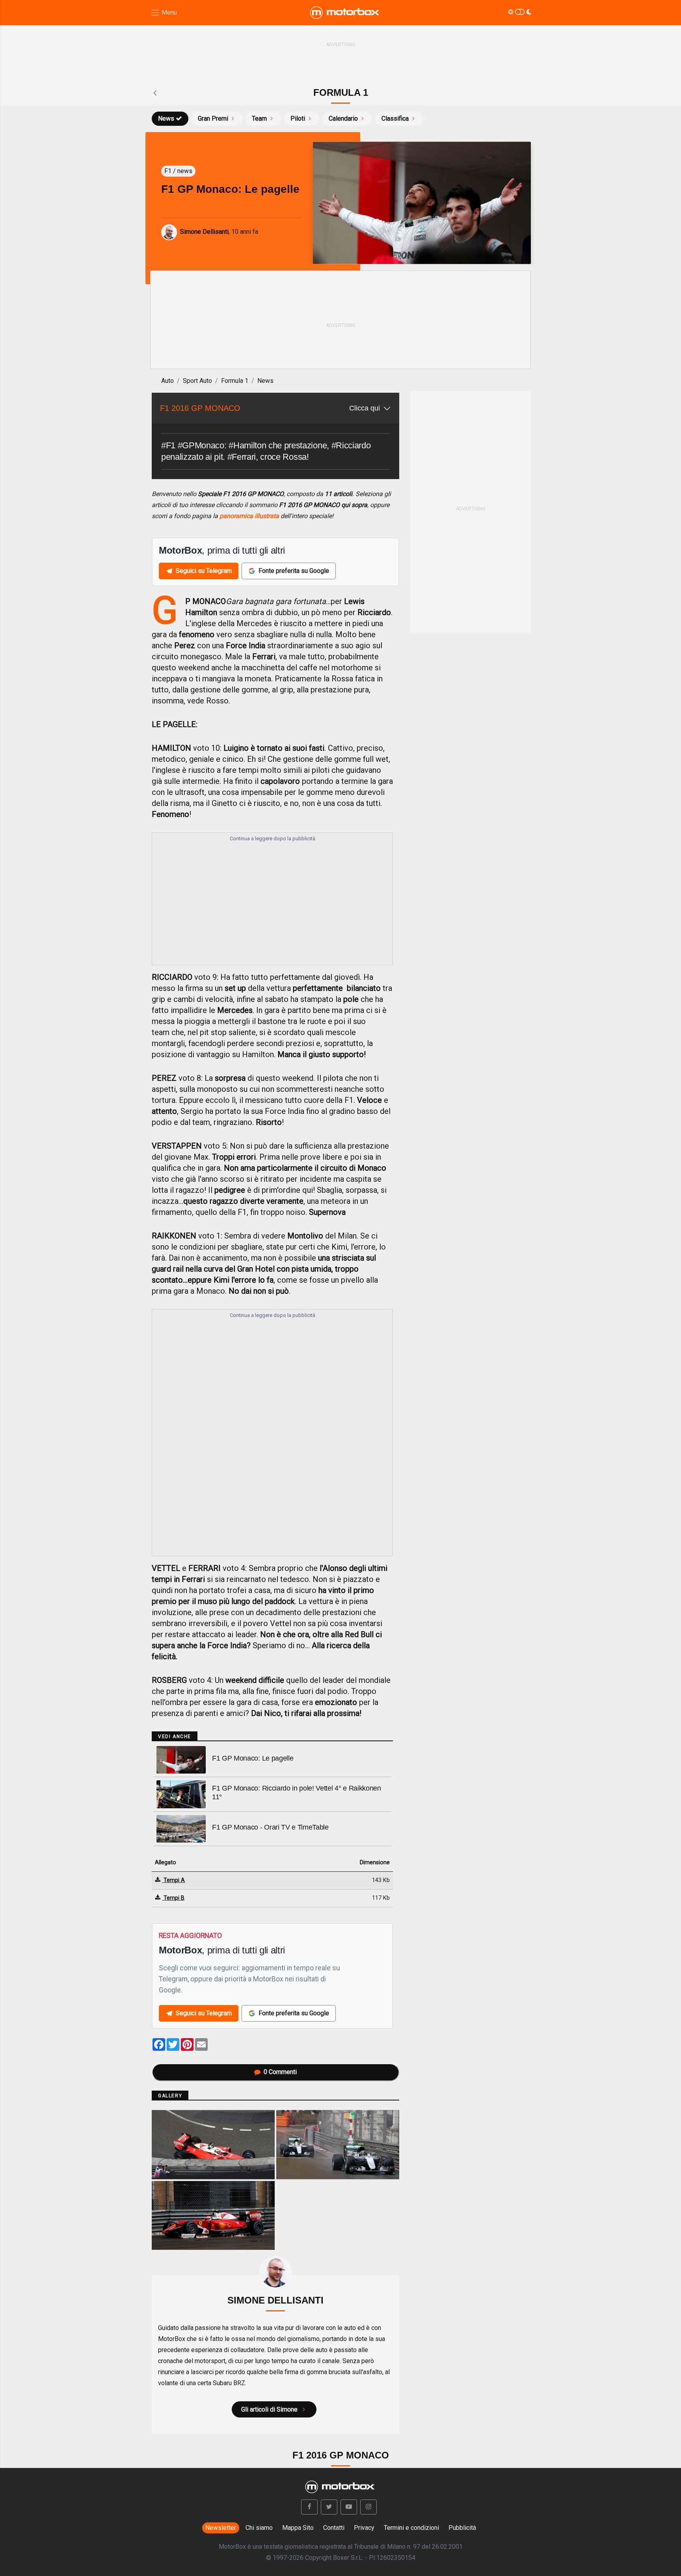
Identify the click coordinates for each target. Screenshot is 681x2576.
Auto (167, 381)
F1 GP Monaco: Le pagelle (253, 1758)
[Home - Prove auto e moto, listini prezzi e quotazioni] (345, 13)
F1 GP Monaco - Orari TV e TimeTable (270, 1827)
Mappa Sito (298, 2528)
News (166, 118)
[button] (309, 2507)
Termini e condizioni (411, 2528)
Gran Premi (213, 118)
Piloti (298, 118)
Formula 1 (235, 381)
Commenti (280, 2072)
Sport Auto (197, 381)
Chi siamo (259, 2528)
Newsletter (221, 2528)
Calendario (343, 118)
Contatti (334, 2528)
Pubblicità (462, 2528)
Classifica (395, 118)
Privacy (364, 2528)
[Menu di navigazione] (164, 13)
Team (259, 118)
